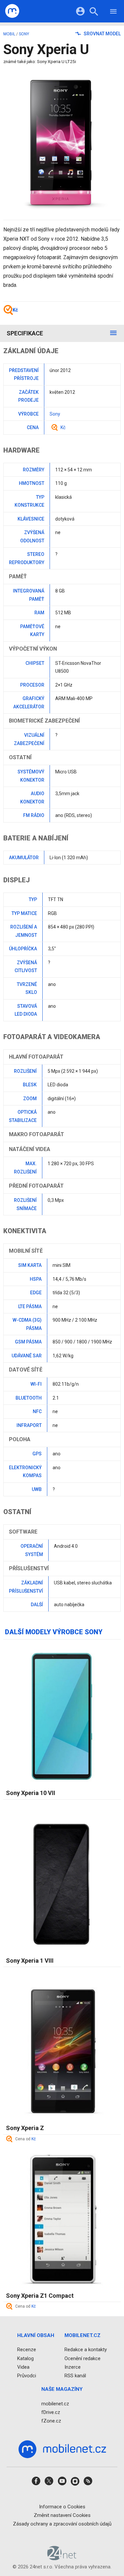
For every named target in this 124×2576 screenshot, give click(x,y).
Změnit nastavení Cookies (62, 2515)
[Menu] (113, 12)
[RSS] (88, 2483)
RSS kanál (75, 2376)
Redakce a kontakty (86, 2350)
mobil (9, 34)
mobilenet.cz (55, 2404)
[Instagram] (75, 2483)
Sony (24, 34)
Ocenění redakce (83, 2358)
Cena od (25, 2139)
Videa (23, 2367)
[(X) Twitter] (49, 2483)
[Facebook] (36, 2483)
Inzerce (73, 2367)
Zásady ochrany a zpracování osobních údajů (62, 2524)
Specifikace (25, 333)
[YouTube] (62, 2483)
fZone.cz (51, 2421)
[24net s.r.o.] (62, 2558)
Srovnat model (102, 34)
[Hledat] (94, 12)
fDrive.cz (51, 2412)
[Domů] (12, 11)
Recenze (27, 2350)
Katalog (25, 2358)
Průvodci (27, 2376)
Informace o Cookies (62, 2507)
